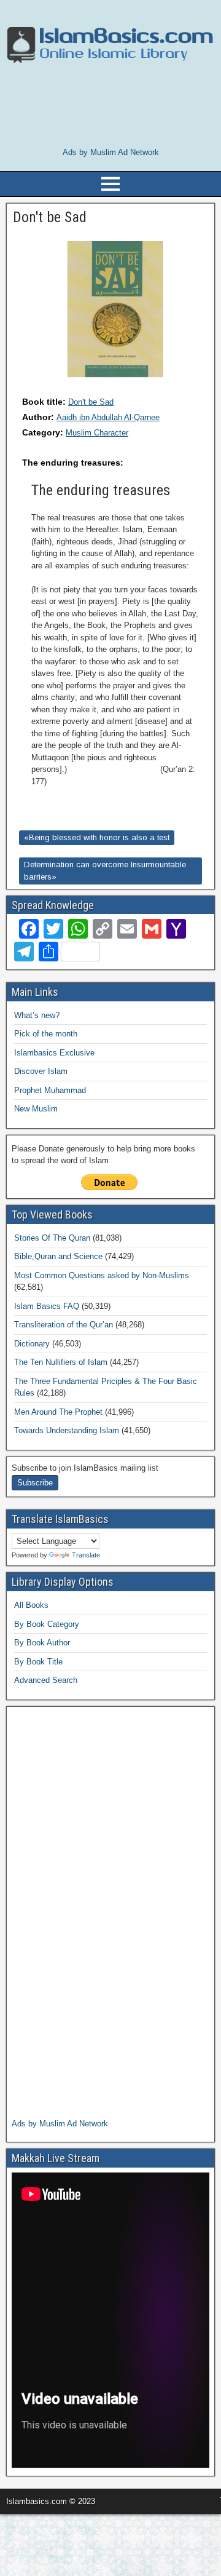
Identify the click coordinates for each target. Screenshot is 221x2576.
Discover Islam (41, 1071)
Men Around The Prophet (58, 1412)
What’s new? (37, 1015)
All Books (31, 1605)
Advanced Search (46, 1680)
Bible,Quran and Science (58, 1256)
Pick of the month (46, 1034)
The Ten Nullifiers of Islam (61, 1362)
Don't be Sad (91, 402)
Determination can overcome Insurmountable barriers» (105, 871)
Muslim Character (97, 433)
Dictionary (32, 1344)
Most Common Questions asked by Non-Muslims (102, 1275)
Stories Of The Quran (52, 1238)
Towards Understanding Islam (67, 1430)
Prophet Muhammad (50, 1090)
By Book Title (38, 1662)
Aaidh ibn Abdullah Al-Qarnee (108, 417)
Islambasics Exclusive (54, 1053)
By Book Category (47, 1624)
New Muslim (36, 1109)
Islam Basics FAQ (47, 1306)
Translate (86, 1555)
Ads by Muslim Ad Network (111, 152)
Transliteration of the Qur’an (64, 1325)
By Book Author (42, 1643)
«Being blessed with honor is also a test (97, 837)
